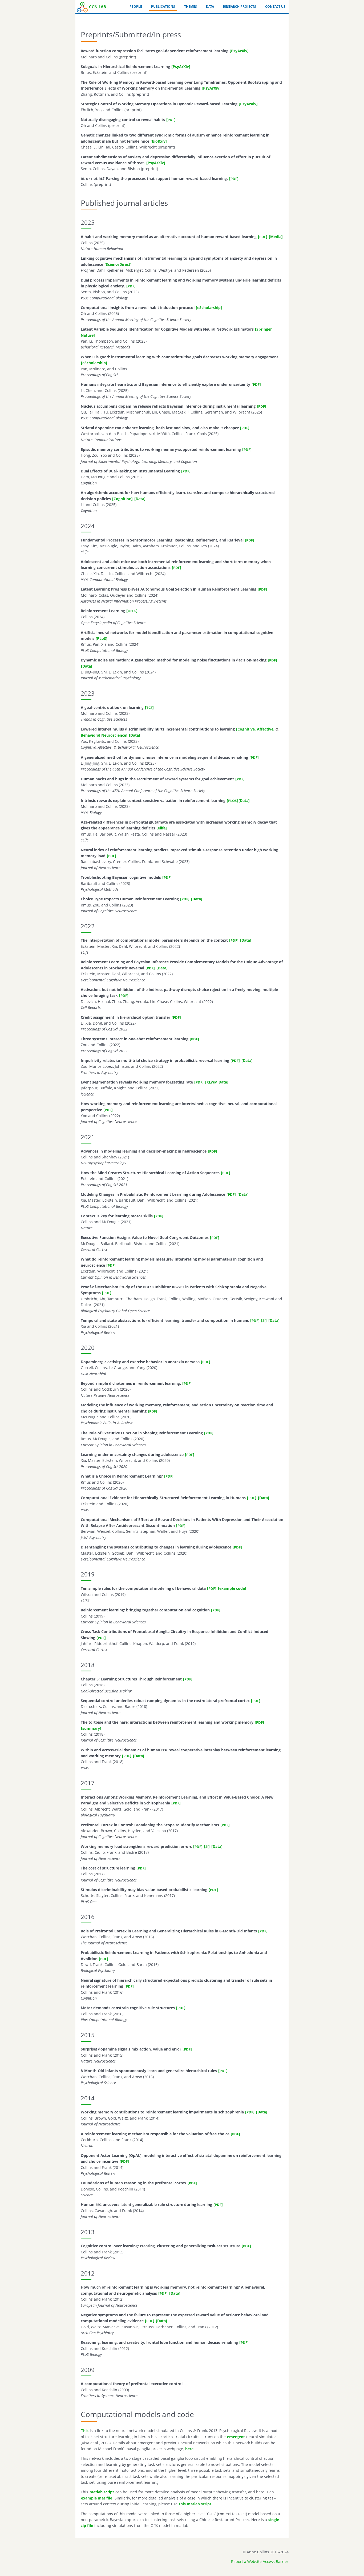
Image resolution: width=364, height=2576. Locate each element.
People (136, 7)
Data (210, 7)
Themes (191, 7)
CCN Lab (98, 7)
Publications (163, 7)
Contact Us (275, 7)
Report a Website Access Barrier (260, 2561)
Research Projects (240, 7)
